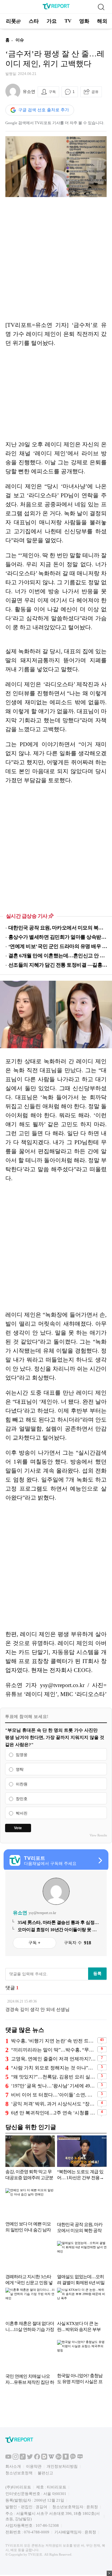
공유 (95, 92)
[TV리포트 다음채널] (44, 2458)
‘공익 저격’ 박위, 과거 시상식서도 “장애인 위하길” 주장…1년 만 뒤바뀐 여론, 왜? (53, 2104)
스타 (34, 21)
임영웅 (22, 1755)
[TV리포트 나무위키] (59, 2458)
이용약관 (34, 2466)
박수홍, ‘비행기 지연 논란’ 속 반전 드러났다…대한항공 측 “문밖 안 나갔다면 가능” (53, 2041)
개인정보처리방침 (62, 2466)
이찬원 (22, 1784)
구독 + (34, 1943)
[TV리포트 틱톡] (23, 2458)
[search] (101, 7)
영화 (84, 21)
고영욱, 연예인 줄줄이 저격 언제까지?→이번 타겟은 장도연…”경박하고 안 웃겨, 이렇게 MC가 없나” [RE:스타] (53, 2059)
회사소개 (13, 2466)
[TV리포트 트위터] (30, 2458)
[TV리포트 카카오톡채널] (73, 2458)
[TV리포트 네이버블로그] (80, 2458)
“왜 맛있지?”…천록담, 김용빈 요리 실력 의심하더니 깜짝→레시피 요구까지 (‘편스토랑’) (53, 2077)
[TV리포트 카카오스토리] (66, 2458)
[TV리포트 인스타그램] (16, 2458)
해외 (102, 21)
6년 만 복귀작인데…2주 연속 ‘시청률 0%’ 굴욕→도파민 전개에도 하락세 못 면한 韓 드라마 (53, 2113)
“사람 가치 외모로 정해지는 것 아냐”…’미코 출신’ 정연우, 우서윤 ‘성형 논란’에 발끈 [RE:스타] (53, 2068)
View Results (98, 1835)
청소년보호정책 (19, 2473)
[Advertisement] (56, 259)
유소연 (29, 92)
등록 (97, 1973)
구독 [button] (52, 92)
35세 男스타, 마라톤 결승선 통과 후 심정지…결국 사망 (56, 1923)
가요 (52, 21)
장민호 (22, 1799)
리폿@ (13, 21)
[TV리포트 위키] (51, 2458)
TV (68, 21)
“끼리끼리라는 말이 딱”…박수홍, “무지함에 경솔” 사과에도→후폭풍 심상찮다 (53, 2050)
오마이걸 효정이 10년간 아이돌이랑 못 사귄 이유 (57, 1930)
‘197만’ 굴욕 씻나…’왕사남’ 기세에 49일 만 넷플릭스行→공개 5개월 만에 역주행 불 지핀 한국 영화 (53, 2086)
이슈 (20, 40)
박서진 (22, 1813)
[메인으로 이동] (56, 8)
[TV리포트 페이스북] (37, 2458)
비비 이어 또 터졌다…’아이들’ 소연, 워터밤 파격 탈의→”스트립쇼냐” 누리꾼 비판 (53, 2095)
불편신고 (45, 2473)
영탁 (20, 1769)
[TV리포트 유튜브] (8, 2458)
